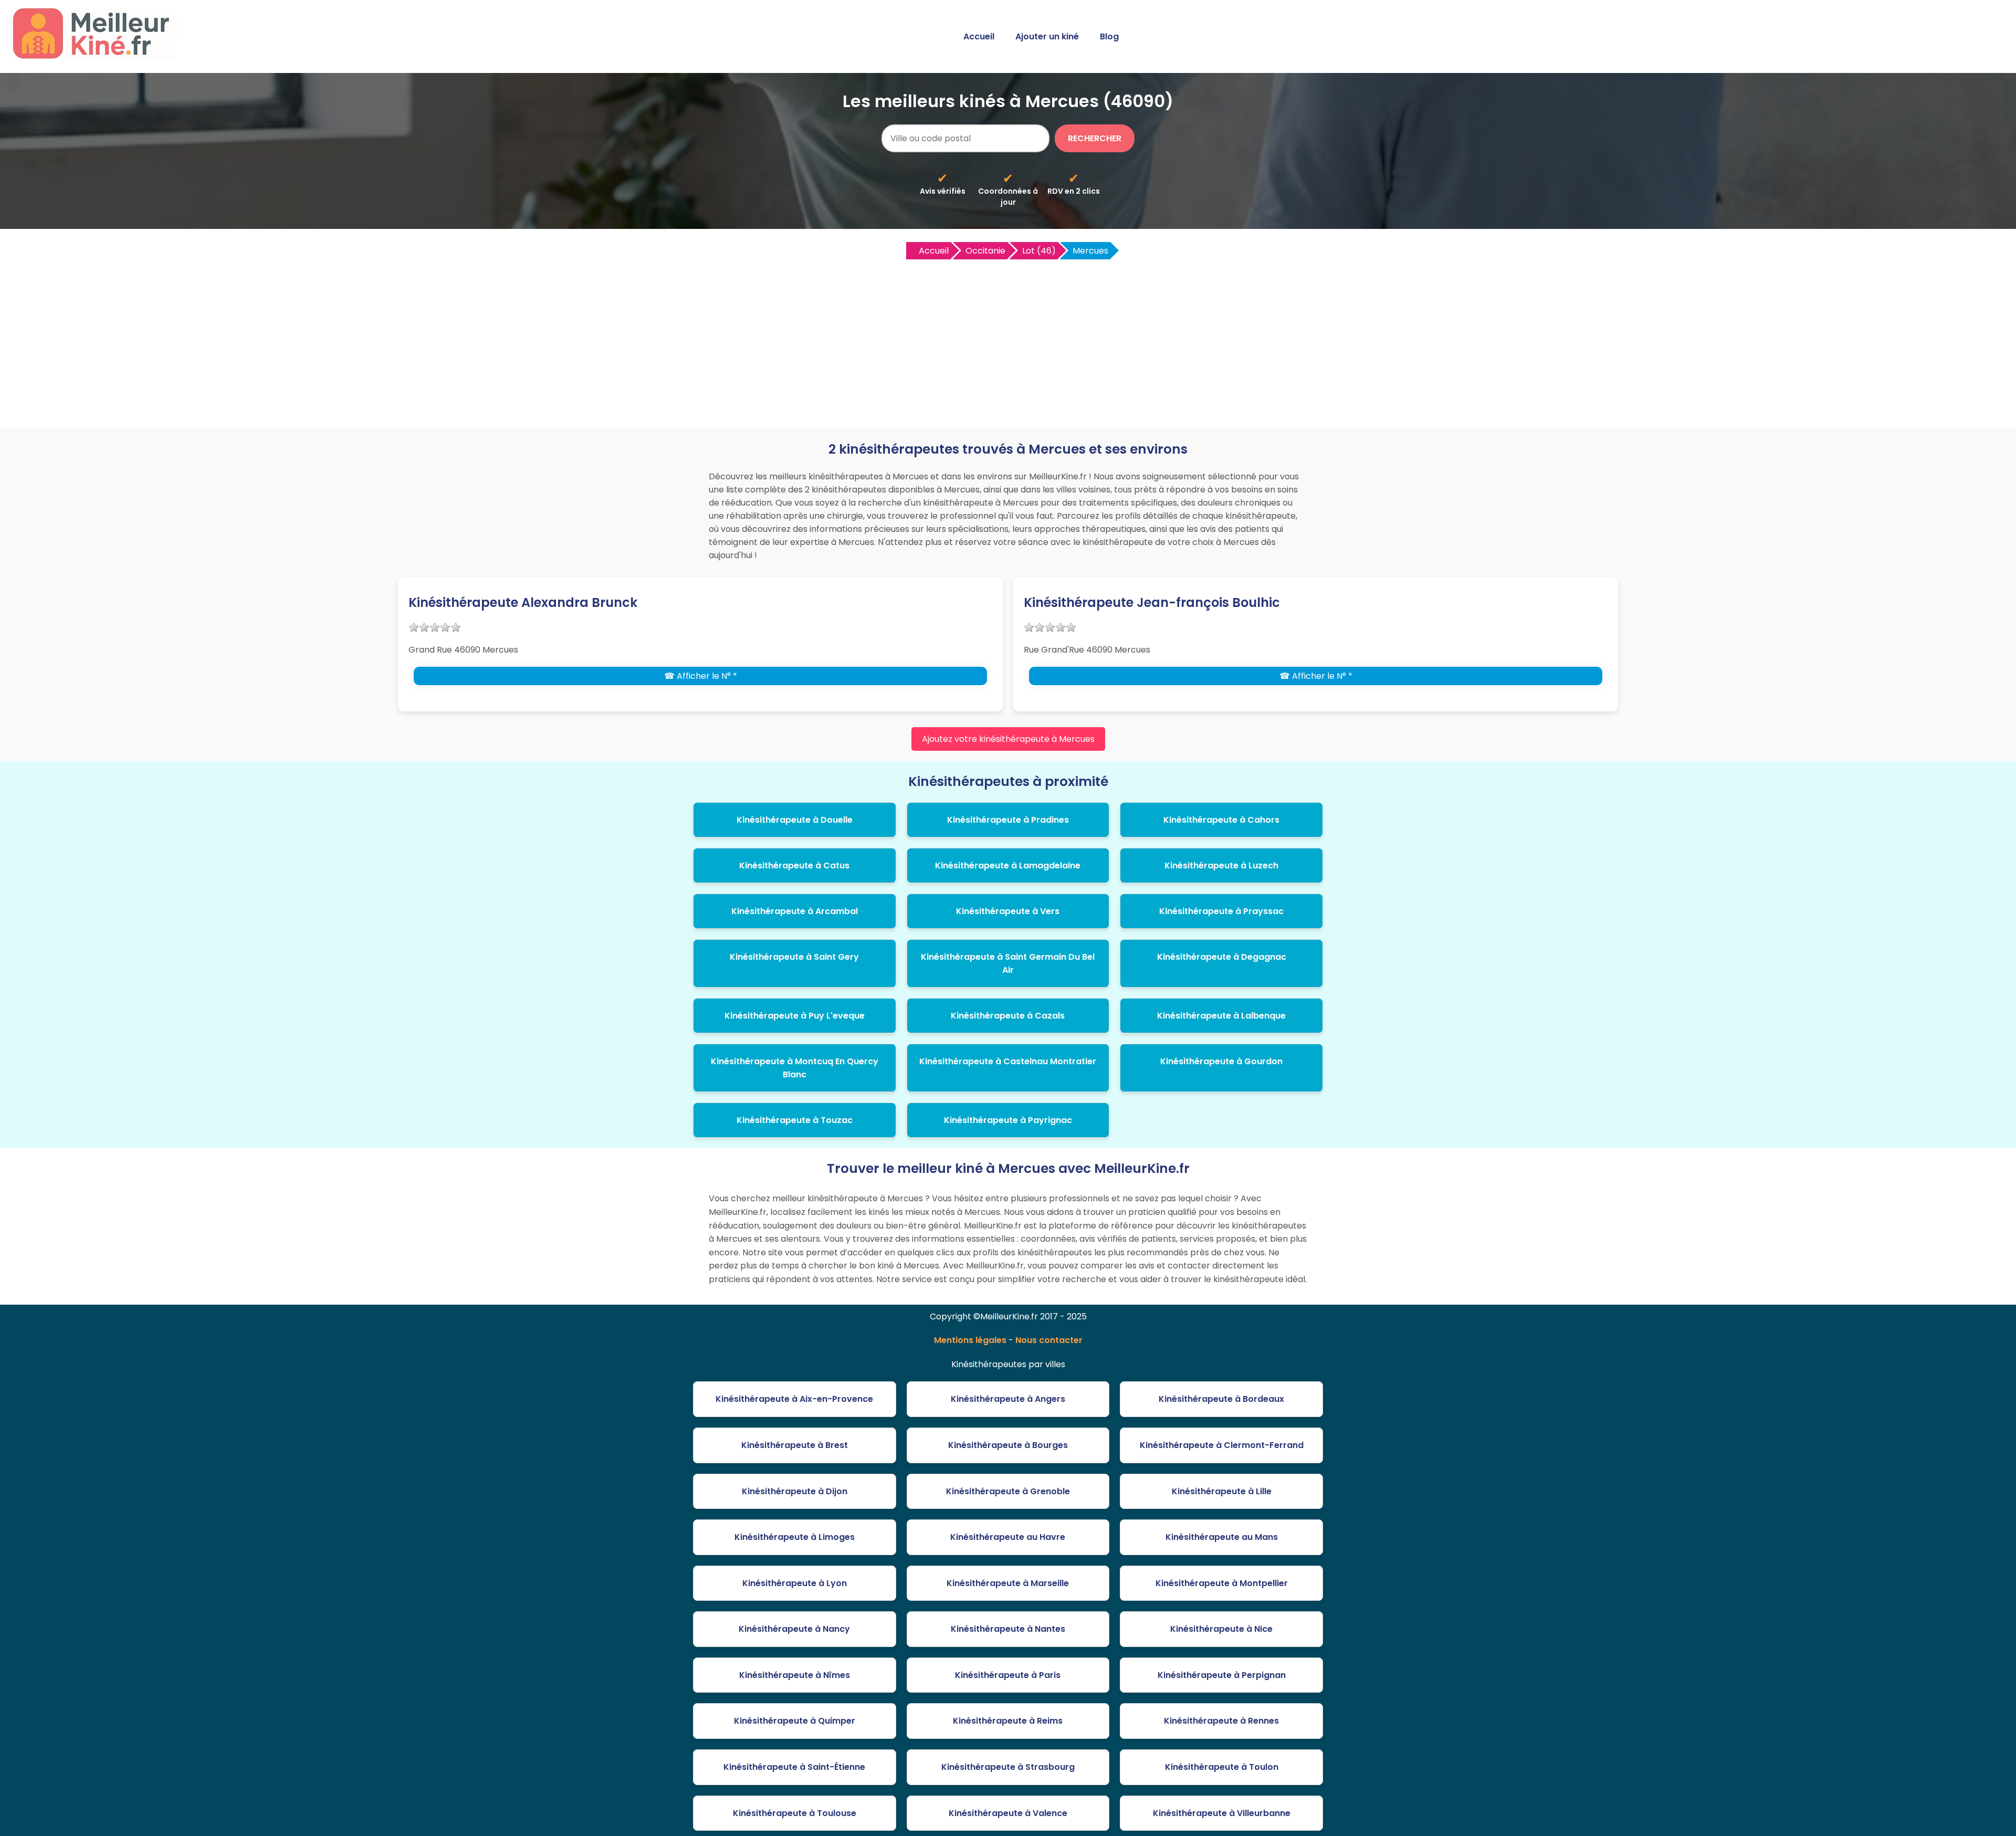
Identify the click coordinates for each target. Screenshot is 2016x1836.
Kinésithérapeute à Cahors (1221, 820)
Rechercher (1095, 138)
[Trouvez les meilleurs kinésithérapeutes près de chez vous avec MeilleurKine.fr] (96, 56)
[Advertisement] (1008, 340)
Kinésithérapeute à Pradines (1008, 820)
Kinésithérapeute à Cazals (1008, 1016)
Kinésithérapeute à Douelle (795, 820)
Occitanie (985, 251)
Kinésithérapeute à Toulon (1222, 1767)
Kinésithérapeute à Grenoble (1008, 1491)
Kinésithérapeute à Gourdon (1221, 1061)
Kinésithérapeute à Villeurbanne (1222, 1813)
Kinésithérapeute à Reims (1008, 1721)
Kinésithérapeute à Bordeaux (1221, 1399)
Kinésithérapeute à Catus (794, 865)
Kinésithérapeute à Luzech (1221, 865)
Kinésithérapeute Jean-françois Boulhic (1152, 602)
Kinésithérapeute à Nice (1221, 1629)
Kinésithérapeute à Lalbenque (1221, 1016)
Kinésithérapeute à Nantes (1008, 1629)
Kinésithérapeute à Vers (1008, 911)
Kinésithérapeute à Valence (1008, 1813)
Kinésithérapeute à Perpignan (1222, 1675)
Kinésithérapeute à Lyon (795, 1583)
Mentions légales (970, 1340)
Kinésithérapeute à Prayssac (1221, 911)
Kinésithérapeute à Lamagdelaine (1008, 865)
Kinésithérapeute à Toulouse (795, 1813)
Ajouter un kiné (1047, 36)
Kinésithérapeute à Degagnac (1222, 957)
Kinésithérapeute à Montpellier (1222, 1583)
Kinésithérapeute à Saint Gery (794, 957)
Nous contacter (1049, 1340)
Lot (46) (1039, 251)
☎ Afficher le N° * (701, 676)
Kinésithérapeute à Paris (1008, 1675)
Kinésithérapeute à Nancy (794, 1629)
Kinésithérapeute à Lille (1222, 1491)
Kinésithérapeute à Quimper (795, 1721)
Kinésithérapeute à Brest (795, 1445)
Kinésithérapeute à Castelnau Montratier (1008, 1061)
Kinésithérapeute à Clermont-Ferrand (1222, 1445)
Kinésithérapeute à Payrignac (1008, 1120)
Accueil (979, 36)
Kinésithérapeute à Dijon (795, 1491)
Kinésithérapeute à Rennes (1221, 1721)
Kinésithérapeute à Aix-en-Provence (794, 1399)
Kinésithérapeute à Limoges (795, 1537)
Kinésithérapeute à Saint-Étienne (794, 1767)
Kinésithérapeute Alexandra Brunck (523, 602)
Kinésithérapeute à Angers (1008, 1399)
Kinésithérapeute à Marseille (1008, 1583)
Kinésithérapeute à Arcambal (795, 911)
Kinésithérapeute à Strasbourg (1008, 1767)
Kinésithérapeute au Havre (1008, 1537)
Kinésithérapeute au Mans (1222, 1537)
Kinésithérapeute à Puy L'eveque (795, 1016)
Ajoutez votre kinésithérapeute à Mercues (1008, 739)
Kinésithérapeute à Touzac (795, 1120)
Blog (1109, 36)
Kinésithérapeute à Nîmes (795, 1675)
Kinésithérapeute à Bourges (1008, 1445)
